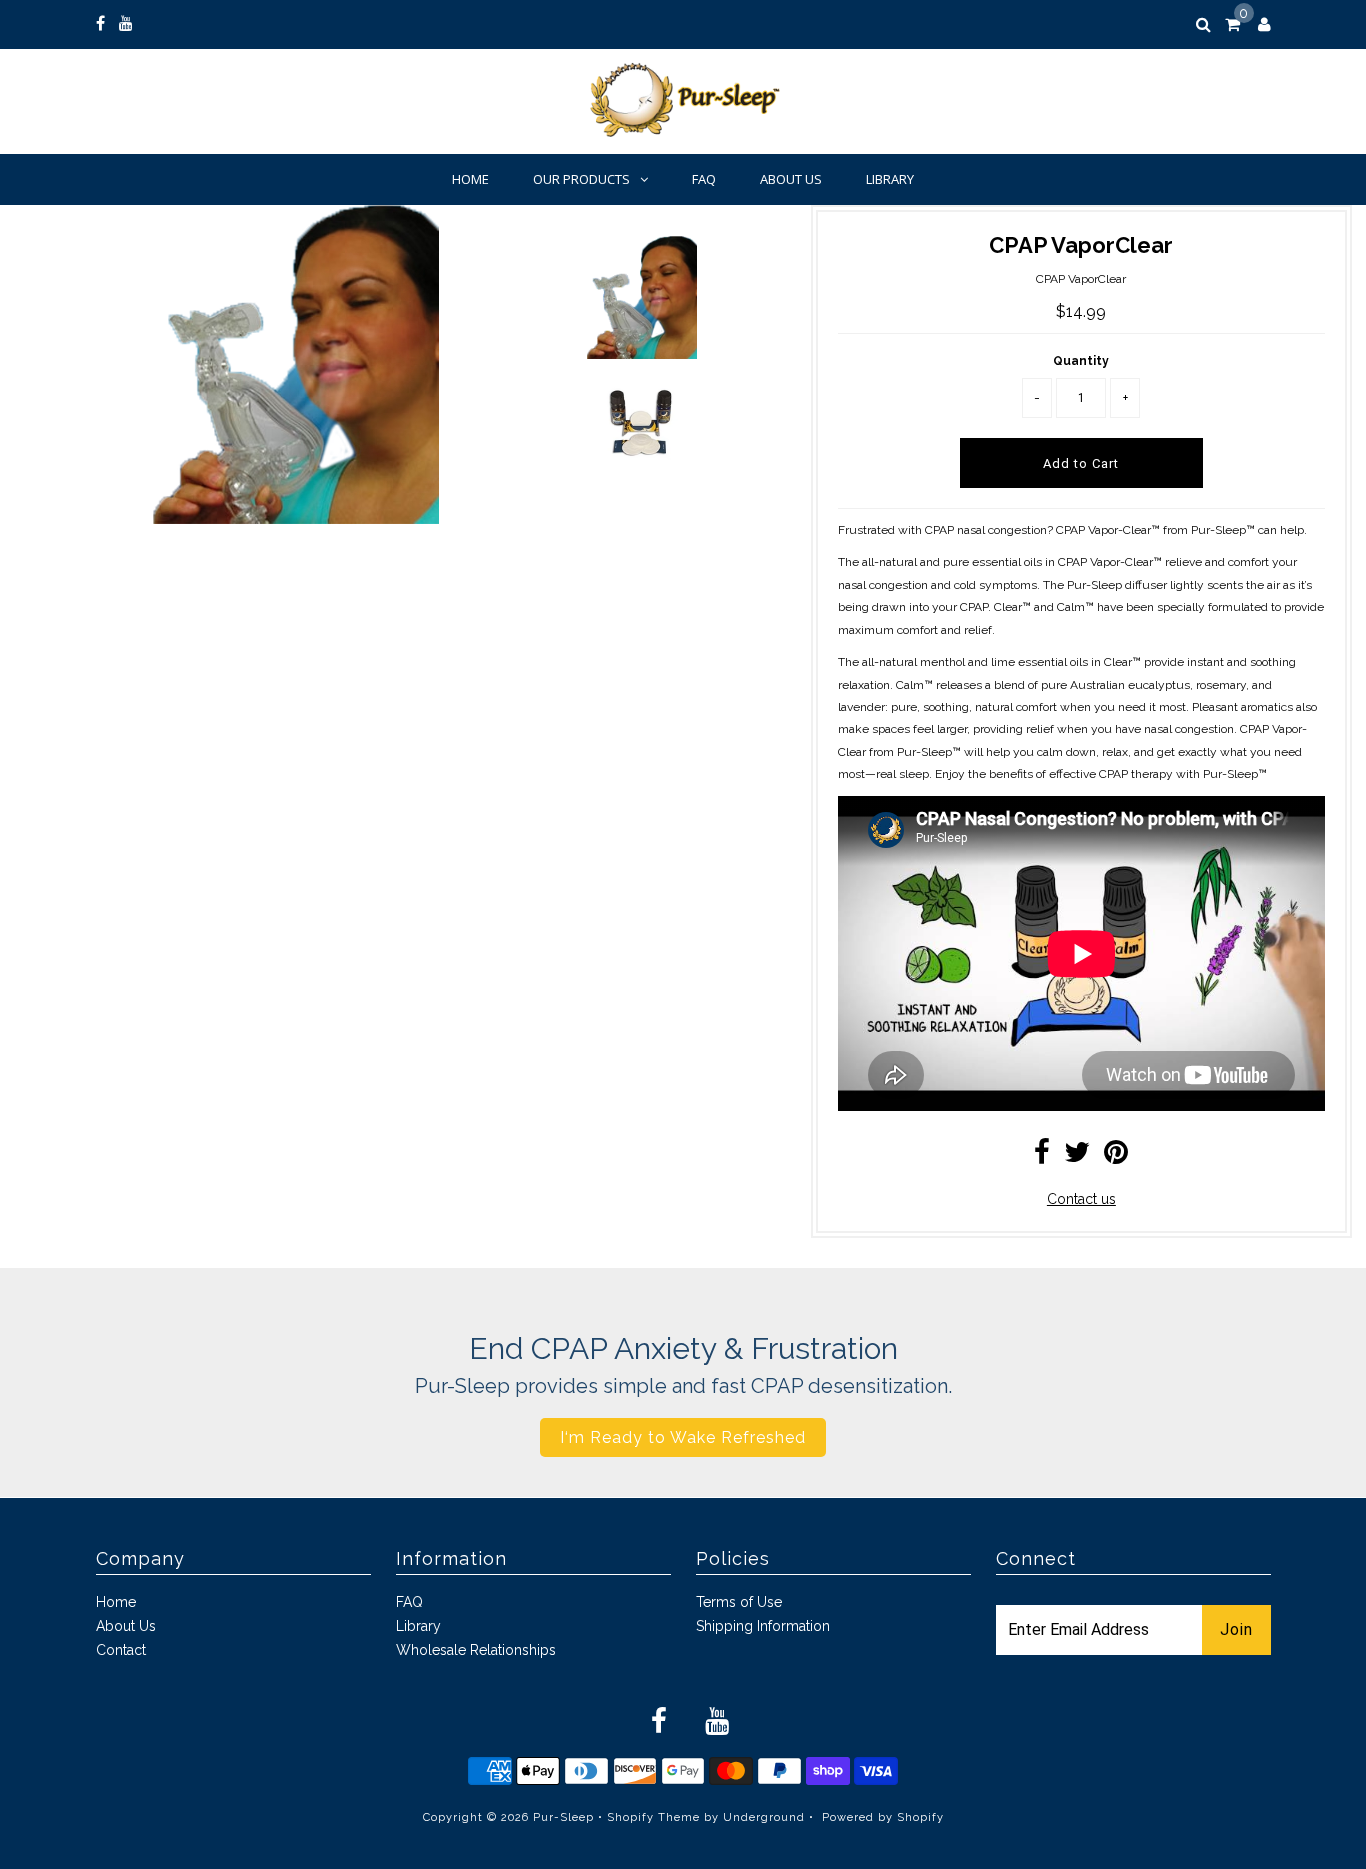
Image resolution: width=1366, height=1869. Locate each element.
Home (470, 179)
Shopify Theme (653, 1817)
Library (890, 179)
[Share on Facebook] (1042, 1157)
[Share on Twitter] (1077, 1157)
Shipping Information (763, 1626)
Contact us (1081, 1199)
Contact (121, 1650)
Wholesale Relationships (476, 1650)
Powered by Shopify (883, 1817)
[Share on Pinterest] (1116, 1157)
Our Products (581, 179)
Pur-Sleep (563, 1817)
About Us (791, 179)
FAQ (704, 179)
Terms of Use (739, 1602)
